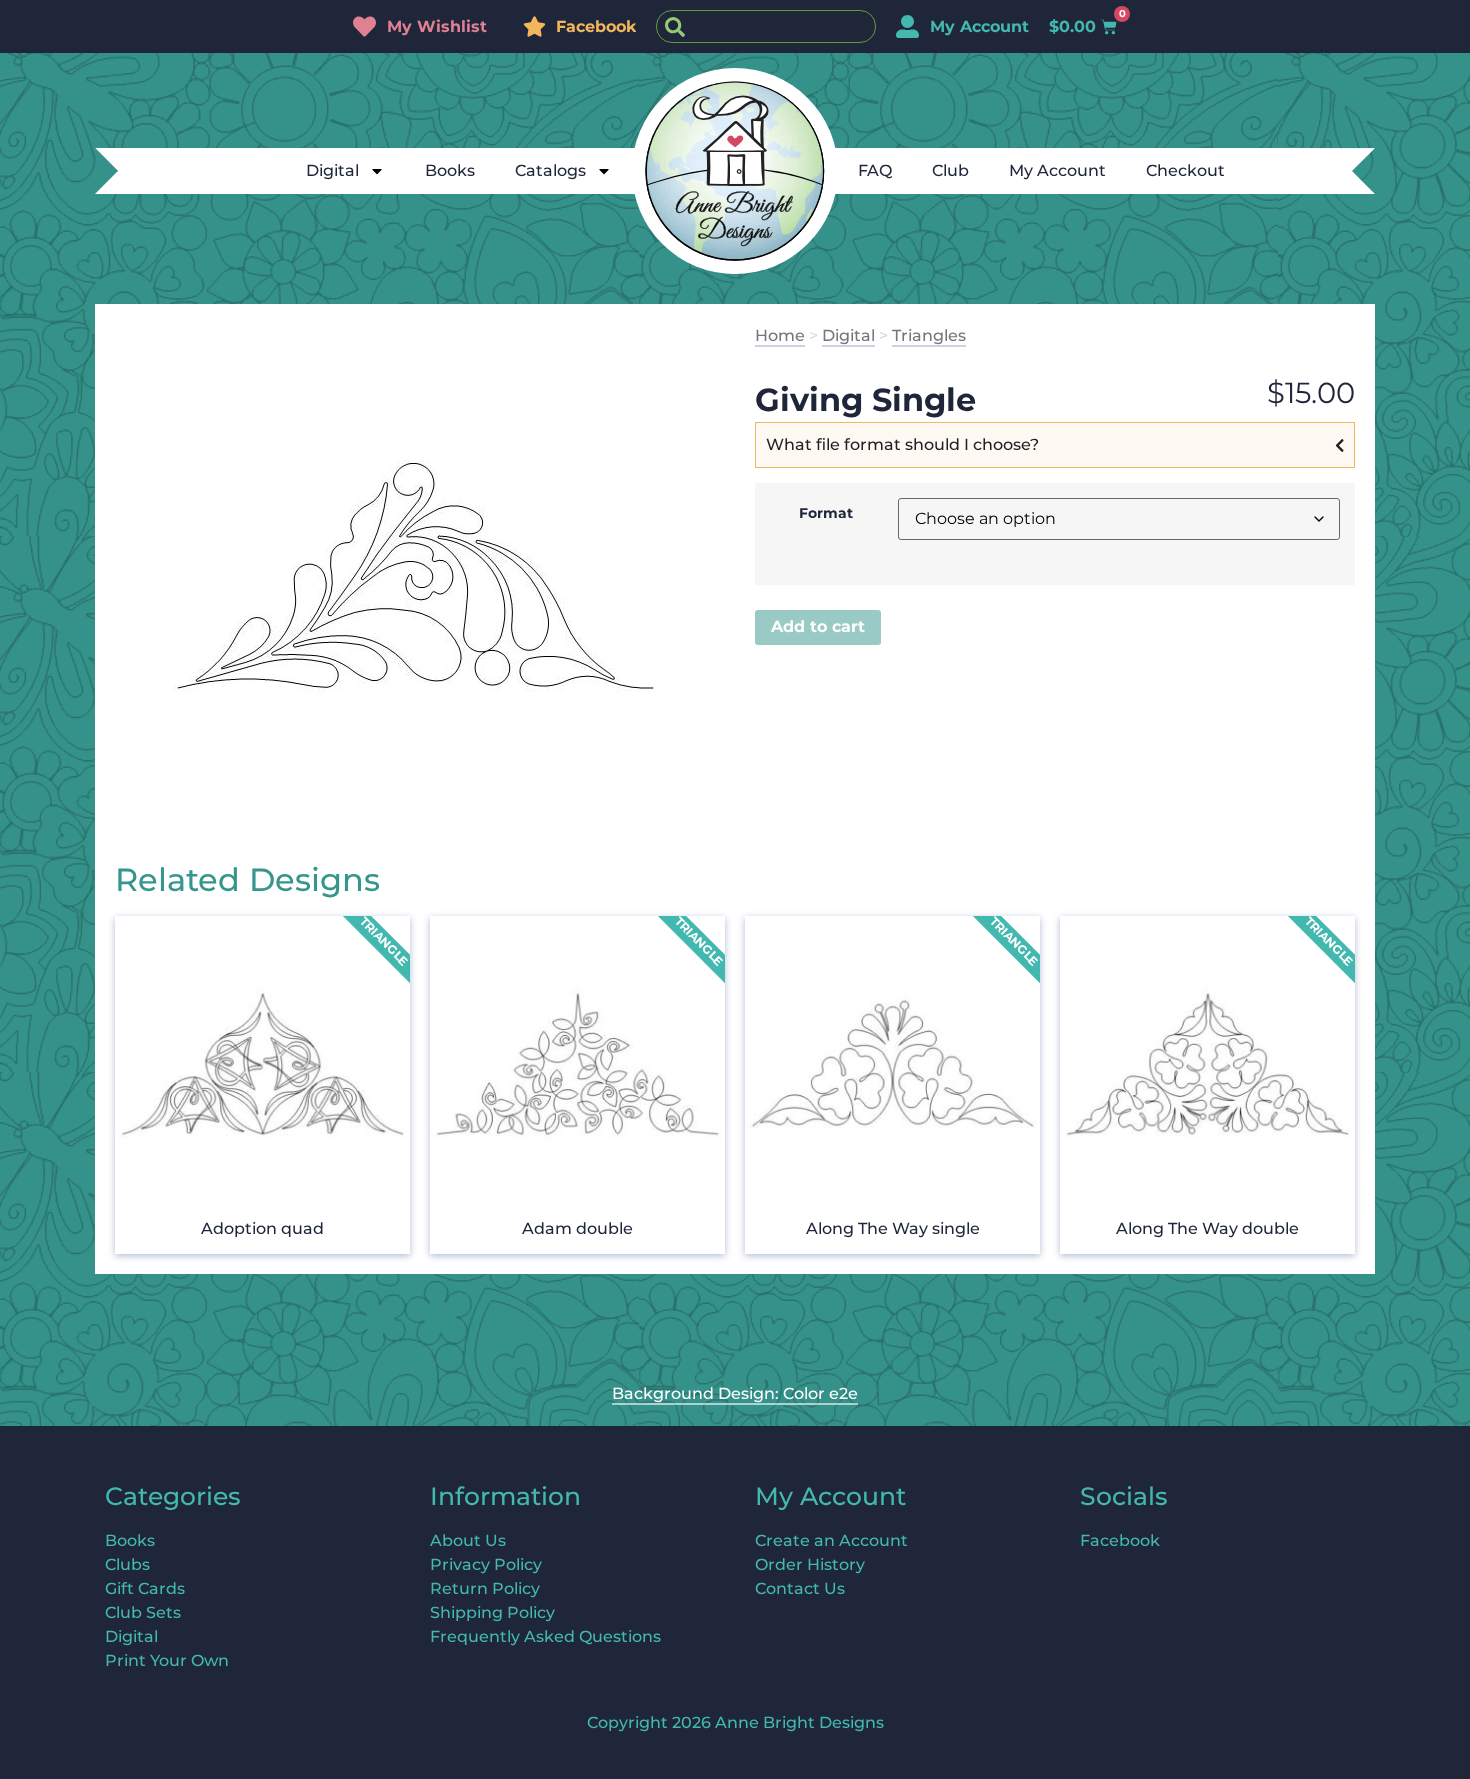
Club (950, 170)
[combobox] (766, 26)
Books (450, 170)
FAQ (875, 170)
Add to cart (818, 626)
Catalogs (550, 170)
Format (826, 513)
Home (780, 335)
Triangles (929, 335)
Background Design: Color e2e (735, 1393)
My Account (1057, 170)
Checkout (1185, 170)
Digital (332, 170)
